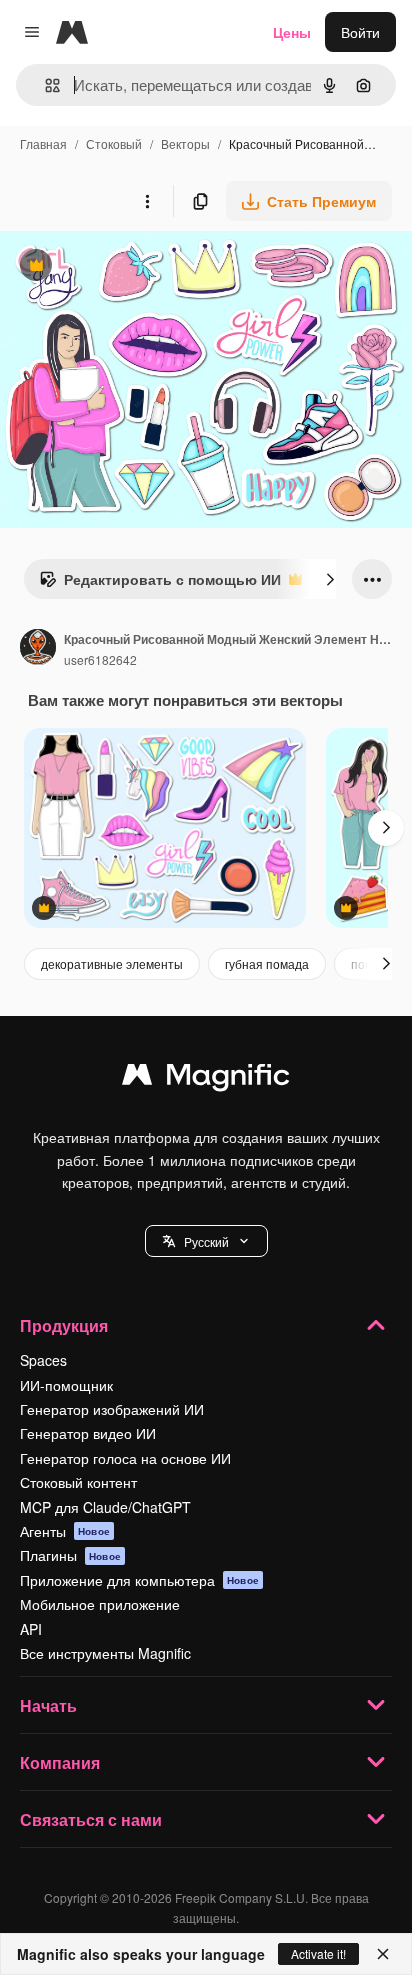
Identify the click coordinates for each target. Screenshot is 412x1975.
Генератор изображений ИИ (112, 1409)
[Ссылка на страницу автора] (38, 649)
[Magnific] (206, 1079)
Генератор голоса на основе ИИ (125, 1458)
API (31, 1629)
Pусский (206, 1241)
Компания (60, 1762)
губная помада (267, 963)
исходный (134, 267)
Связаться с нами (91, 1819)
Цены (292, 32)
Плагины (70, 1555)
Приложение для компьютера (139, 1580)
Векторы (185, 143)
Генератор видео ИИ (88, 1433)
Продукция (64, 1325)
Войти (360, 32)
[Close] (383, 1954)
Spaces (43, 1360)
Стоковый (114, 143)
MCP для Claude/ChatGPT (105, 1507)
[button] (206, 1241)
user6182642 (100, 659)
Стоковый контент (78, 1482)
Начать (48, 1705)
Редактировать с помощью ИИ (160, 584)
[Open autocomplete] (44, 85)
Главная (43, 143)
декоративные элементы (112, 963)
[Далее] (330, 579)
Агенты (65, 1531)
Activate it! (318, 1953)
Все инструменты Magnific (105, 1653)
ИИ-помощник (66, 1385)
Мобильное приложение (100, 1604)
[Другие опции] (147, 201)
